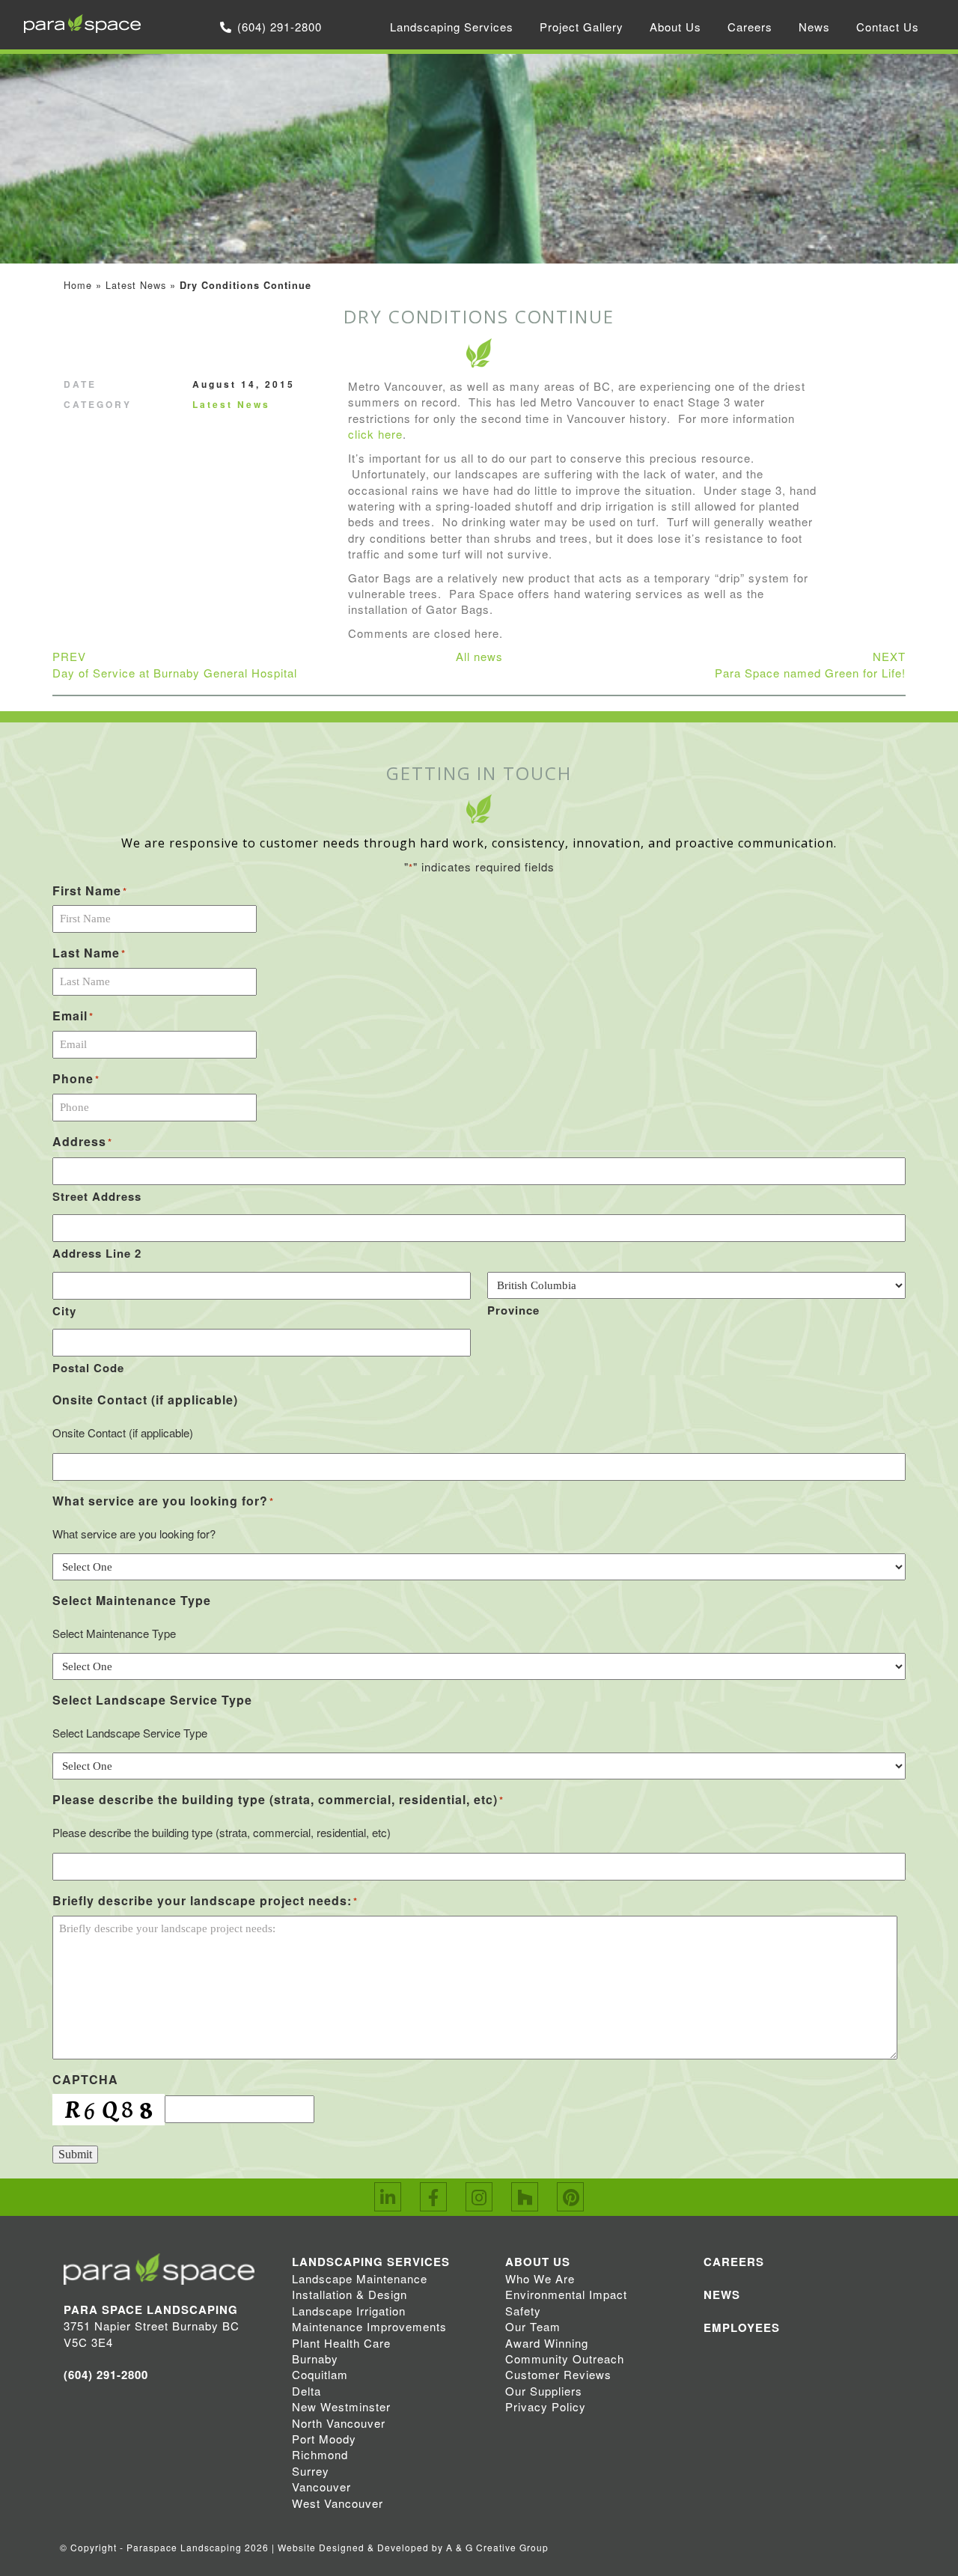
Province (513, 1310)
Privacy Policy (546, 2406)
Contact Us (888, 27)
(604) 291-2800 (280, 27)
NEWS (722, 2295)
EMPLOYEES (742, 2327)
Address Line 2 (97, 1253)
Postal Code (88, 1368)
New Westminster (341, 2406)
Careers (750, 27)
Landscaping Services (452, 27)
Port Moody (324, 2439)
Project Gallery (582, 27)
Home (78, 285)
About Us (675, 27)
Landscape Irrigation (349, 2311)
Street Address (97, 1196)
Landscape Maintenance (360, 2278)
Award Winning (547, 2343)
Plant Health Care (341, 2343)
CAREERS (734, 2262)
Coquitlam (320, 2374)
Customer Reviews (558, 2374)
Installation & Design (350, 2294)
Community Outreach (565, 2359)
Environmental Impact (566, 2294)
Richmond (320, 2454)
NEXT (810, 664)
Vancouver (321, 2487)
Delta (306, 2391)
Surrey (311, 2471)
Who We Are (540, 2278)
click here (375, 434)
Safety (523, 2311)
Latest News (136, 285)
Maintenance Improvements (369, 2326)
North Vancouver (339, 2423)
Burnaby (315, 2359)
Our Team (533, 2326)
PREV (175, 664)
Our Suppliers (544, 2391)
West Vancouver (338, 2503)
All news (479, 656)
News (814, 27)
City (64, 1311)
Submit (75, 2154)
